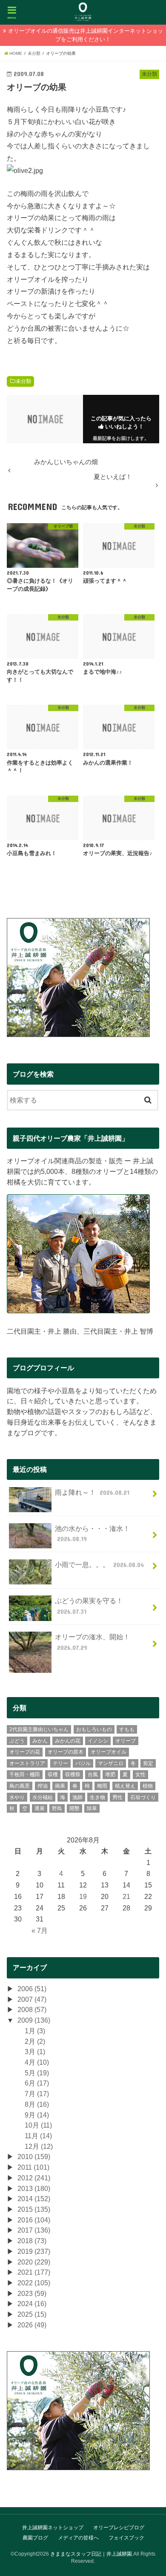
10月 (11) (38, 2125)
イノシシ (98, 1741)
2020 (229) (34, 2262)
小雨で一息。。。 (99, 1564)
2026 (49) (32, 2325)
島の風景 (20, 1786)
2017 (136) (34, 2230)
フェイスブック (126, 2538)
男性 (117, 1797)
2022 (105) (34, 2283)
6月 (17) (37, 2083)
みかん (40, 1741)
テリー (60, 1763)
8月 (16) (37, 2104)
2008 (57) (32, 2009)
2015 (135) (34, 2209)
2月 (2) (35, 2041)
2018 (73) (32, 2241)
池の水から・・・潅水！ (92, 1534)
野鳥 (57, 1808)
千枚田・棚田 (25, 1774)
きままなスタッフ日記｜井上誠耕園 (91, 2554)
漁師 (77, 1797)
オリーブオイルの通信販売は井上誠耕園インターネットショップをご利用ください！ (86, 35)
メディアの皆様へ (78, 2538)
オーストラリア (27, 1763)
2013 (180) (34, 2188)
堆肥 (110, 1774)
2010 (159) (34, 2157)
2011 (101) (33, 2167)
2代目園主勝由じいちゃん (39, 1729)
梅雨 (102, 1786)
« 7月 (40, 1930)
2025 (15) (32, 2314)
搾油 (43, 1786)
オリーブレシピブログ (119, 2528)
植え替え (125, 1786)
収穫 (53, 1774)
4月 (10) (37, 2062)
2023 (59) (32, 2293)
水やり (17, 1797)
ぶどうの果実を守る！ (89, 1606)
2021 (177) (34, 2272)
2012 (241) (34, 2178)
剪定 (148, 1763)
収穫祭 (73, 1774)
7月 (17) (37, 2094)
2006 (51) (32, 1989)
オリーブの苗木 (66, 1752)
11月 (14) (38, 2136)
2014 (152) (34, 2199)
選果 (40, 1808)
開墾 (74, 1808)
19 (83, 1896)
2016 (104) (34, 2220)
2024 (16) (32, 2304)
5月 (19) (37, 2073)
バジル (83, 1763)
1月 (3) (35, 2031)
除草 (92, 1808)
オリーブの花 (25, 1752)
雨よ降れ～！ (92, 1492)
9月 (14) (37, 2115)
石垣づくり (143, 1797)
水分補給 (43, 1797)
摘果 (60, 1786)
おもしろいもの (94, 1729)
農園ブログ (35, 2538)
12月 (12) (39, 2146)
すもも (127, 1729)
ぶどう (17, 1741)
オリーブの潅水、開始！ (92, 1642)
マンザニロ (111, 1763)
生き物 (97, 1797)
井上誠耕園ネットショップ (53, 2528)
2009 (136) (34, 2020)
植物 (148, 1786)
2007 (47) (32, 1999)
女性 (140, 1774)
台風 (93, 1774)
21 (126, 1896)
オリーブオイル (109, 1752)
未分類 (23, 381)
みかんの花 (68, 1741)
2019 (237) (34, 2251)
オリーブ (126, 1741)
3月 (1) (35, 2052)
